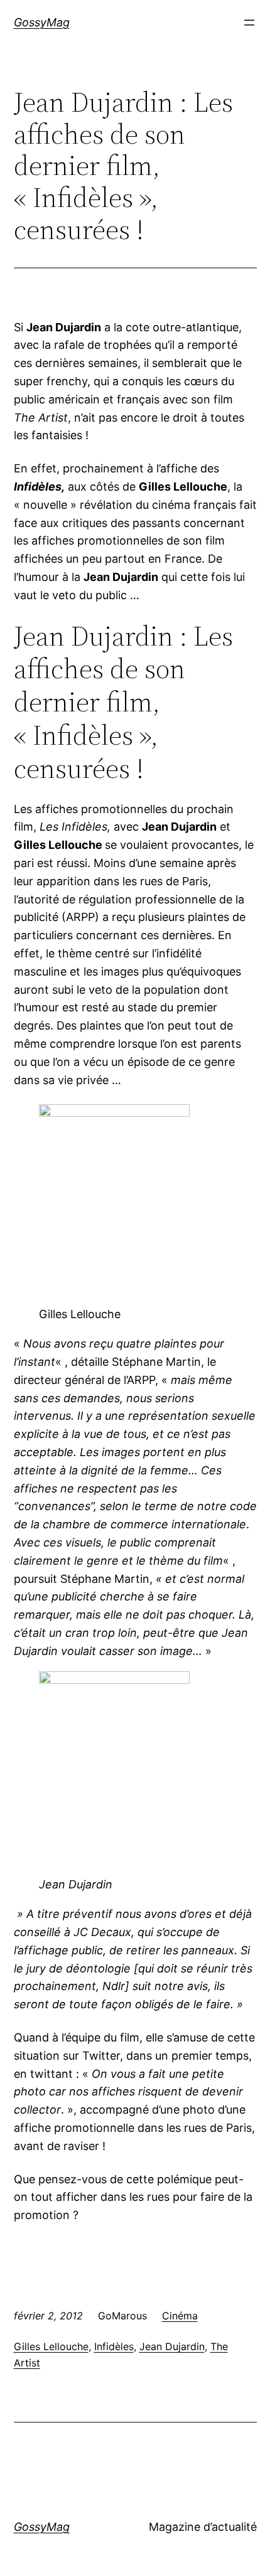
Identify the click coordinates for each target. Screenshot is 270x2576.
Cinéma (180, 2316)
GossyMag (42, 22)
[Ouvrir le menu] (249, 23)
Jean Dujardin (172, 2346)
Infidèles (114, 2346)
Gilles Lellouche (51, 2346)
